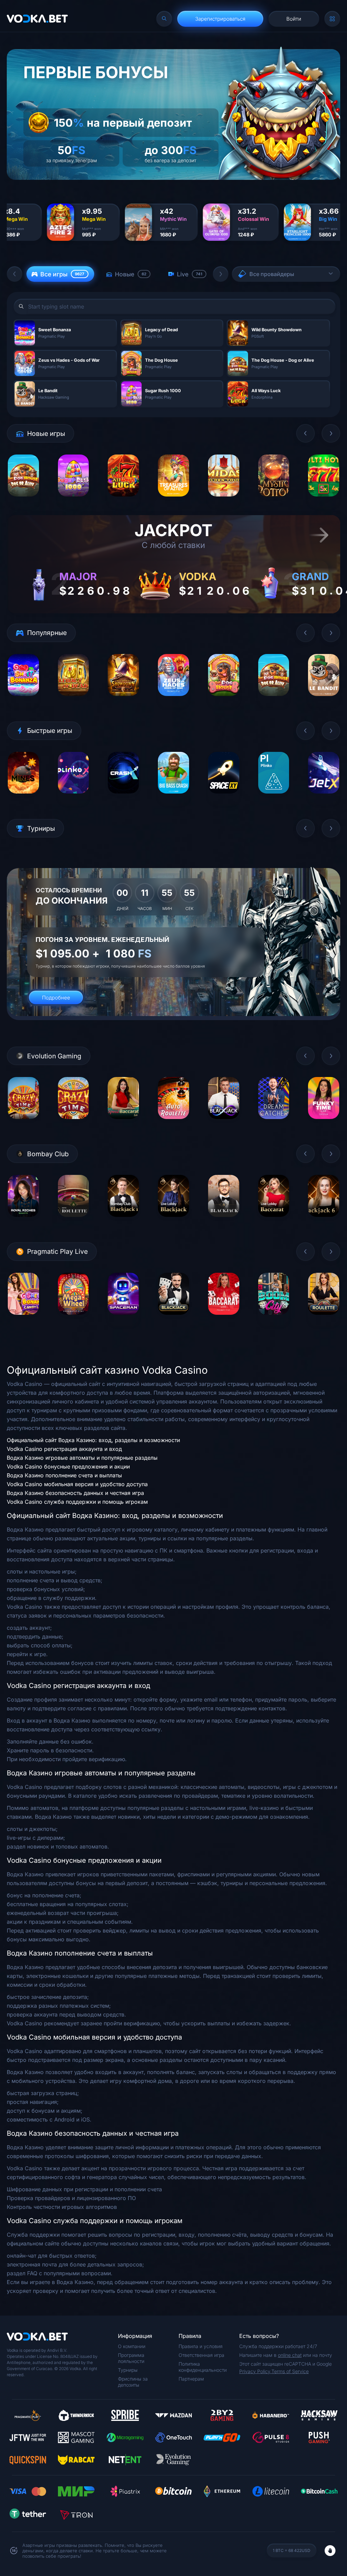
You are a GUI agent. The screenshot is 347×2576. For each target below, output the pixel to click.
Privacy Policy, (255, 2371)
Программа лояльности (131, 2358)
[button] (15, 274)
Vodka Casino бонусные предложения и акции (68, 1466)
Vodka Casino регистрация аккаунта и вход (64, 1449)
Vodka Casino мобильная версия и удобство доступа (77, 1484)
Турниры (128, 2370)
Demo (23, 501)
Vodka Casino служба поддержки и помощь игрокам (77, 1502)
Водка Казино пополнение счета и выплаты (64, 1475)
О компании (132, 2346)
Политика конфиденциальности (203, 2367)
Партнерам (191, 2379)
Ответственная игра (201, 2355)
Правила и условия (201, 2346)
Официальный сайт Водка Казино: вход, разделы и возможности (93, 1440)
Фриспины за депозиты (133, 2382)
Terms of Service (290, 2371)
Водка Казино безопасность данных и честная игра (75, 1493)
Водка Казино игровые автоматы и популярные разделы (82, 1458)
